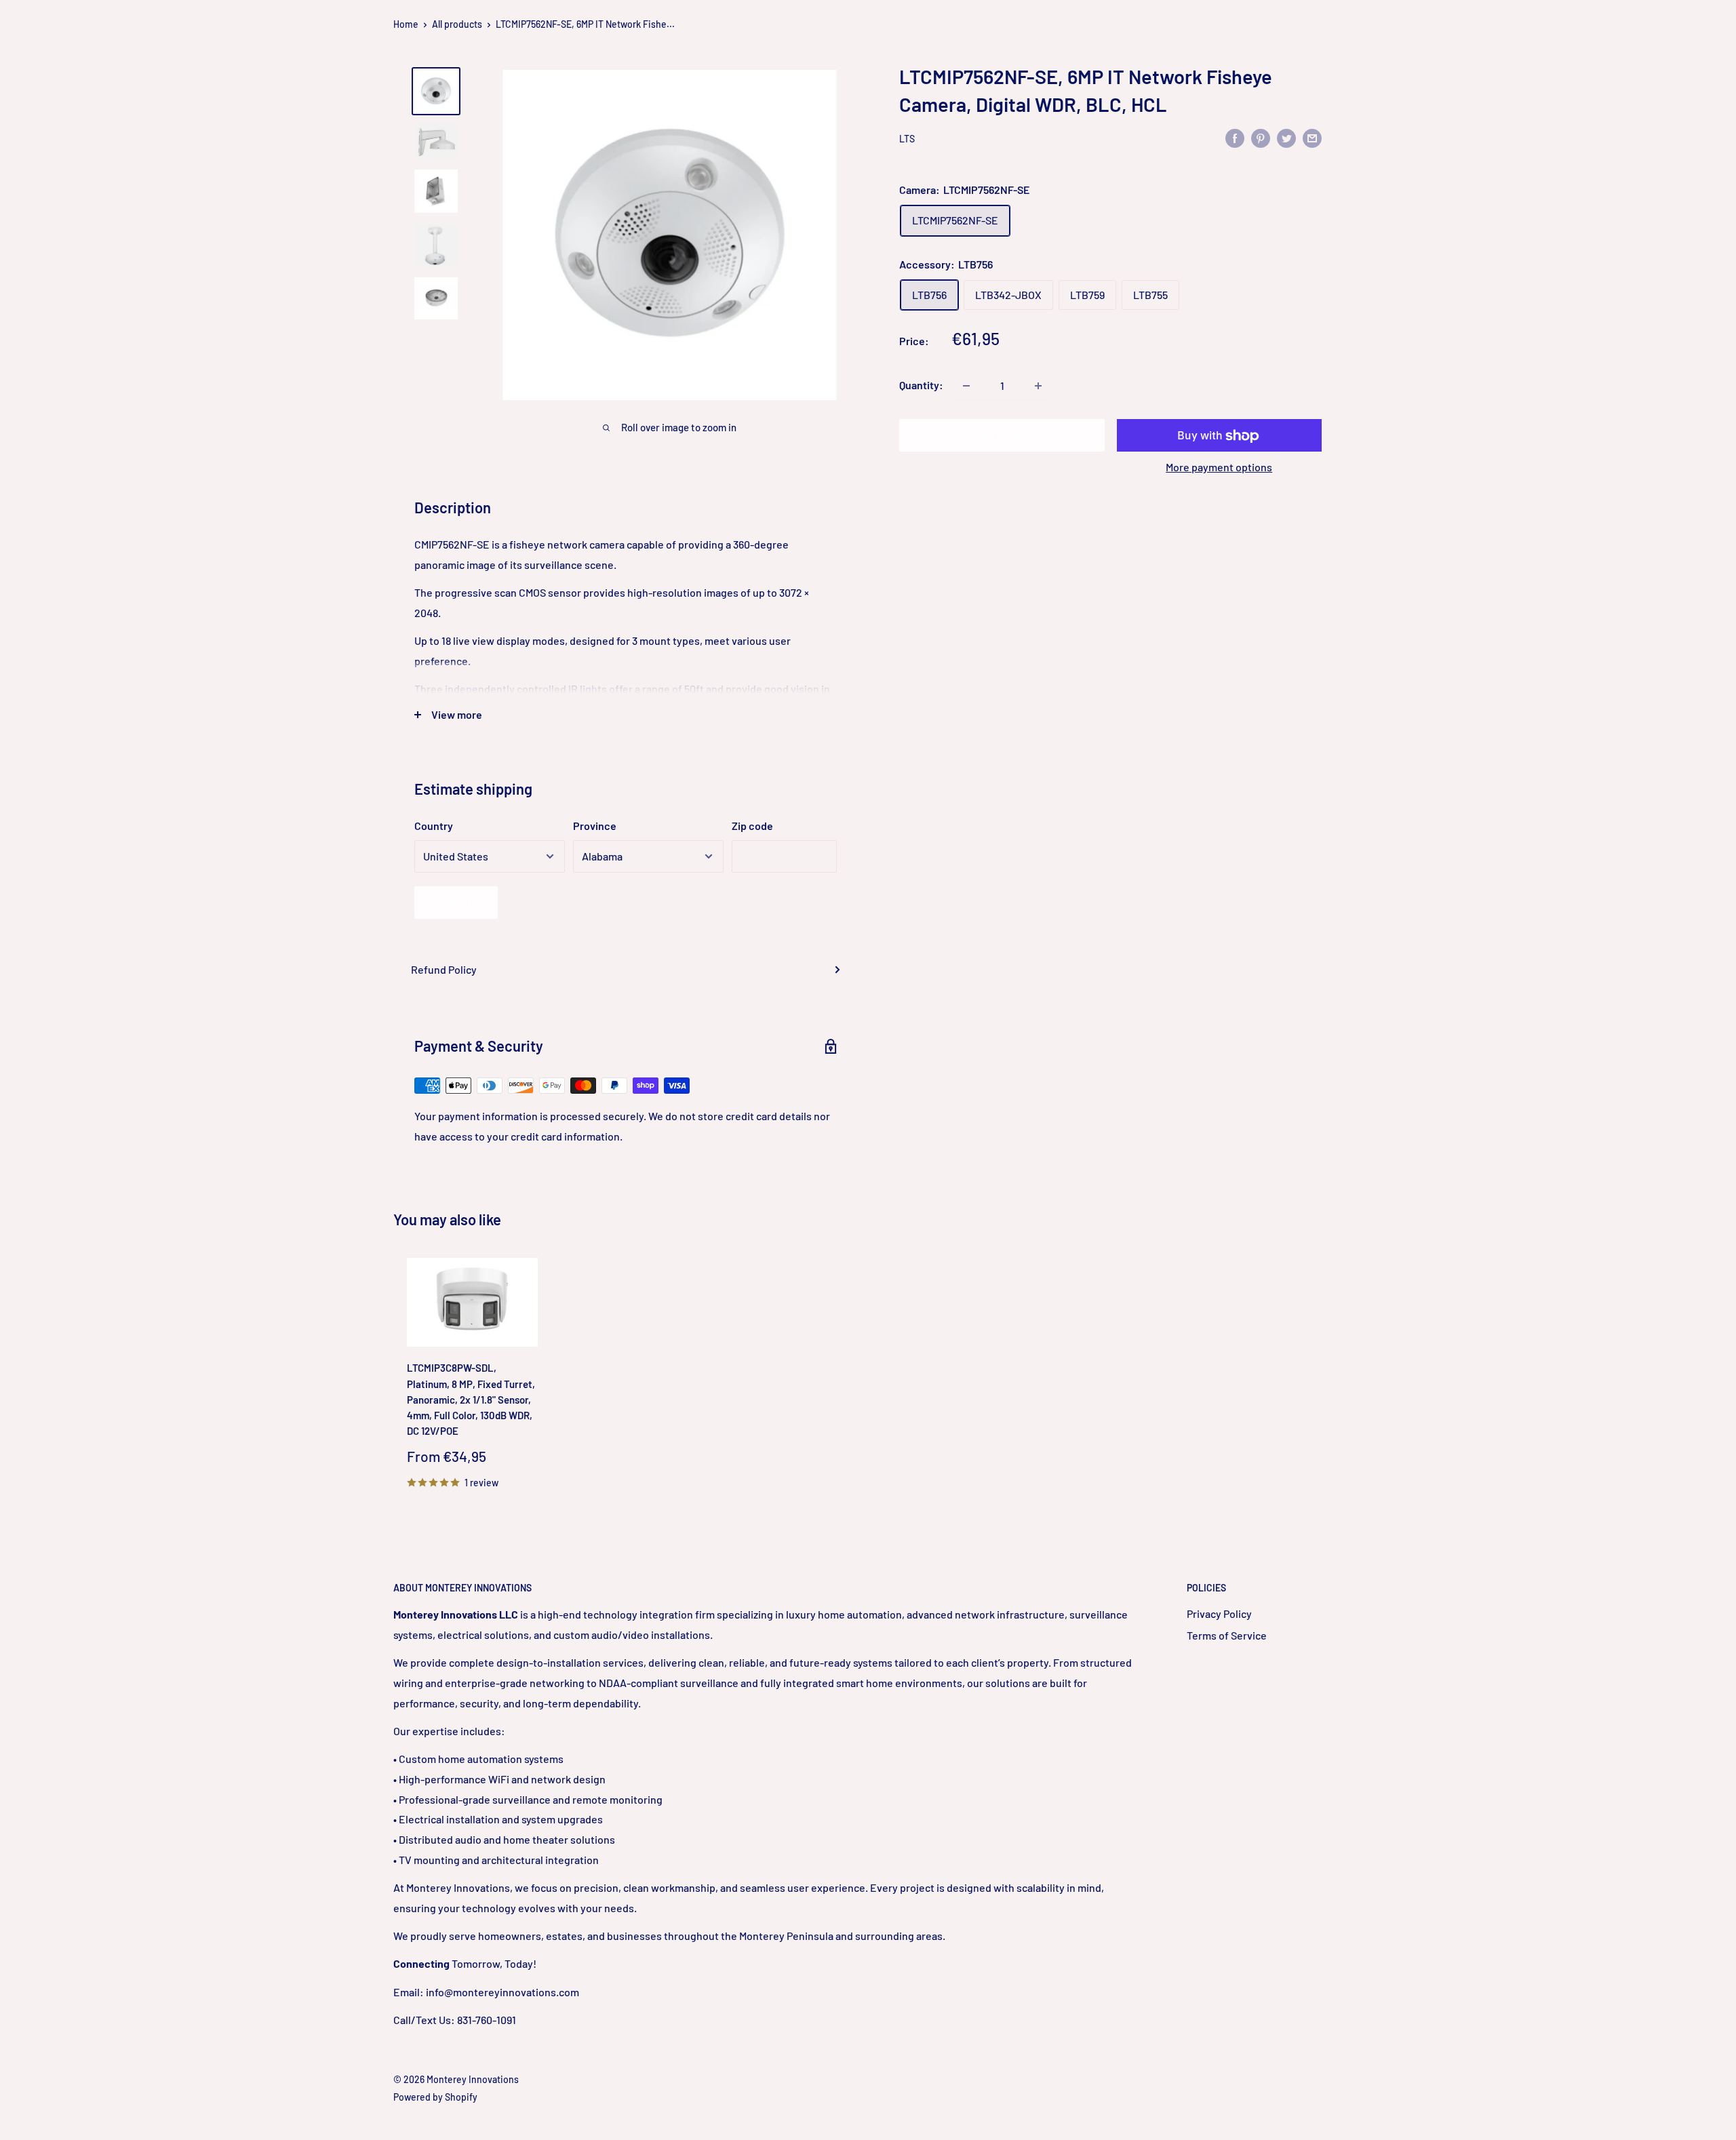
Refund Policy (444, 969)
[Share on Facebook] (1235, 137)
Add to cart (1002, 436)
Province (595, 826)
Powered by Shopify (435, 2097)
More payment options (1219, 468)
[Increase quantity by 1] (1038, 386)
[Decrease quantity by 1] (966, 386)
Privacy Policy (1219, 1613)
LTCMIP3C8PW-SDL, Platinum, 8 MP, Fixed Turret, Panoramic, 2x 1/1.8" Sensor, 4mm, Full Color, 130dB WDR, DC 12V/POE (471, 1400)
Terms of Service (1227, 1635)
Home (406, 24)
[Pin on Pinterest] (1261, 137)
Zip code (752, 826)
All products (457, 24)
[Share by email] (1312, 137)
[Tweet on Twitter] (1286, 137)
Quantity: (921, 385)
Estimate (456, 902)
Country (434, 826)
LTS (907, 139)
